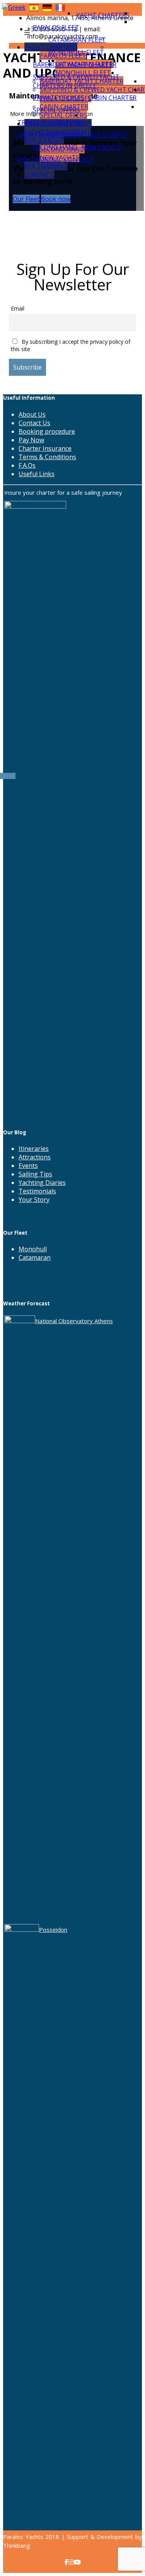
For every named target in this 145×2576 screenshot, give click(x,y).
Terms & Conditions (47, 457)
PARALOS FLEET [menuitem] (56, 27)
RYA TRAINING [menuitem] (39, 160)
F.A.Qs (27, 465)
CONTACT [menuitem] (79, 160)
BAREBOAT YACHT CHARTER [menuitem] (75, 64)
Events (28, 1166)
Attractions (35, 1157)
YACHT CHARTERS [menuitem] (103, 15)
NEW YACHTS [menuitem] (101, 147)
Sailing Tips (35, 1174)
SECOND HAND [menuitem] (55, 147)
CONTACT (39, 175)
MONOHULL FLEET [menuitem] (76, 52)
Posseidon (53, 1929)
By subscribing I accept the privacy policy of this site (71, 345)
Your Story (34, 1200)
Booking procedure (47, 431)
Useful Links (37, 474)
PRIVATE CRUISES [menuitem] (59, 98)
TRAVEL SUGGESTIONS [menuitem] (51, 122)
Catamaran (35, 1257)
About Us (32, 414)
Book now (56, 199)
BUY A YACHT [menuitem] (107, 135)
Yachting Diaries (42, 1183)
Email (18, 308)
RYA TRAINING (46, 166)
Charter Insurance (45, 448)
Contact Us (34, 423)
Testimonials (37, 1191)
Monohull (33, 1249)
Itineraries (34, 1149)
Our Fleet (26, 199)
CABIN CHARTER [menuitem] (112, 98)
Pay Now (31, 440)
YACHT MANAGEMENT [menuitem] (51, 135)
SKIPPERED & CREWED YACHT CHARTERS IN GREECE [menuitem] (76, 81)
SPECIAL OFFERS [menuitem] (56, 110)
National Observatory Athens (74, 1321)
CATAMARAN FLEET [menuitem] (77, 40)
